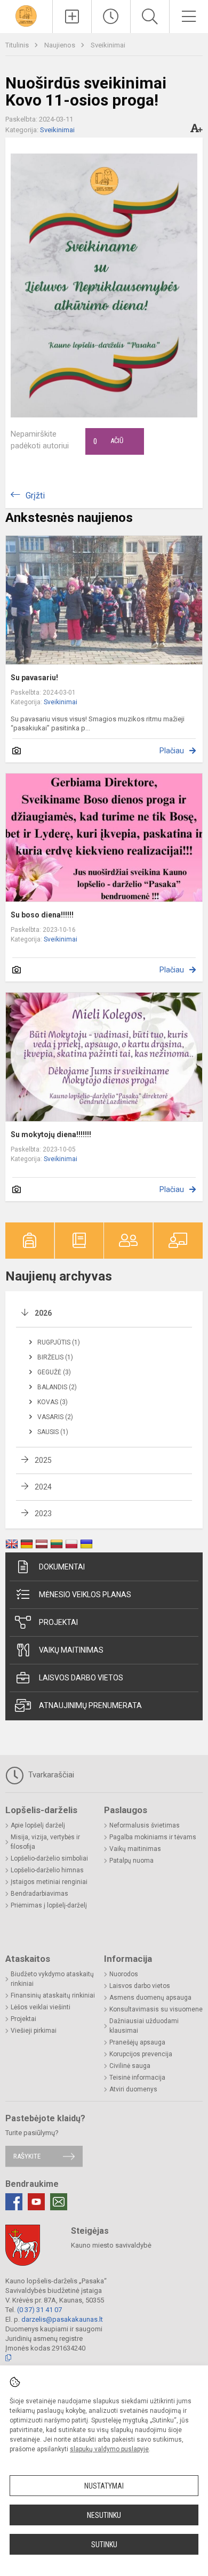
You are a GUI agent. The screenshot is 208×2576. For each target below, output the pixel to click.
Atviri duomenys (133, 2089)
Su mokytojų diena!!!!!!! (51, 1134)
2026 (43, 1313)
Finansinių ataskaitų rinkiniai (53, 1995)
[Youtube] (36, 2202)
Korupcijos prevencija (141, 2054)
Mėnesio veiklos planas (85, 1595)
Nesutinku (104, 2515)
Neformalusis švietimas (145, 1825)
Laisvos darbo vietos (81, 1678)
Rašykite (27, 2156)
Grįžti (35, 496)
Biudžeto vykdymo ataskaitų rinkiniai (52, 1979)
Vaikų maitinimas (71, 1650)
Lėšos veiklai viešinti (41, 2007)
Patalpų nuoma (131, 1861)
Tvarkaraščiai (50, 1775)
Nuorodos (124, 1974)
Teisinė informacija (137, 2078)
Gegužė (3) (54, 1372)
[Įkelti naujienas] (72, 17)
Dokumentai (62, 1567)
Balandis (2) (57, 1387)
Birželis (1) (55, 1357)
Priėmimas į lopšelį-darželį (49, 1905)
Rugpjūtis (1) (59, 1342)
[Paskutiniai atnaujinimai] (111, 17)
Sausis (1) (53, 1432)
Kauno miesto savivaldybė (111, 2245)
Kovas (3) (53, 1402)
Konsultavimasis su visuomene (156, 2009)
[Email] (59, 2202)
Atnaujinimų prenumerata (90, 1705)
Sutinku (104, 2545)
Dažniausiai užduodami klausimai (144, 2026)
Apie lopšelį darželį (38, 1825)
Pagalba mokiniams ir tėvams (153, 1837)
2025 (43, 1460)
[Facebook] (14, 2202)
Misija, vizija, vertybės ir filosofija (45, 1842)
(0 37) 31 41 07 (39, 2310)
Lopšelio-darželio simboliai (49, 1858)
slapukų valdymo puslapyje (109, 2449)
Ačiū (108, 441)
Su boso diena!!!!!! (42, 915)
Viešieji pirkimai (34, 2031)
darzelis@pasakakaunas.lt (62, 2319)
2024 (43, 1487)
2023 (43, 1514)
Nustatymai (104, 2486)
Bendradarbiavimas (39, 1894)
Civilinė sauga (130, 2066)
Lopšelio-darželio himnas (47, 1870)
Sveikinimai (108, 45)
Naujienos (61, 45)
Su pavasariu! (34, 678)
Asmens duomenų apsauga (150, 1998)
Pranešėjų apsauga (137, 2042)
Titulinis (18, 45)
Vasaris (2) (55, 1417)
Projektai (58, 1622)
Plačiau (172, 751)
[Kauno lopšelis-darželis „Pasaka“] (26, 15)
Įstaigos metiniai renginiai (49, 1882)
